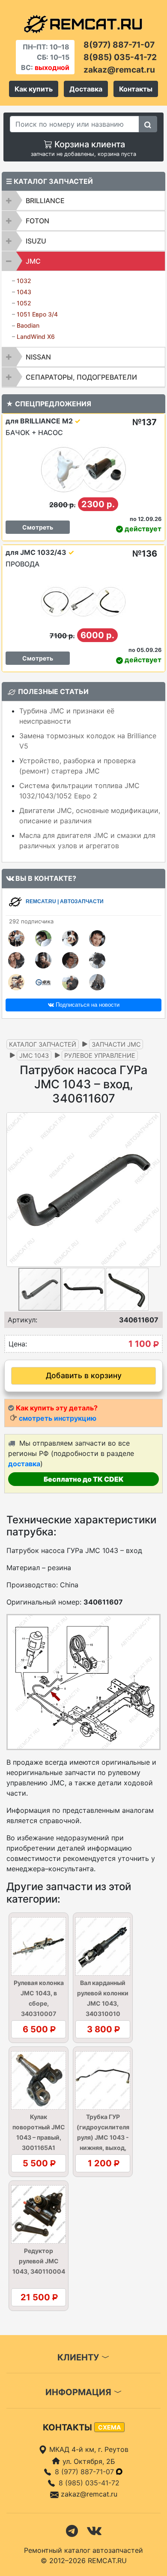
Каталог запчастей (43, 1044)
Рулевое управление (100, 1055)
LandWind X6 (36, 336)
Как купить (34, 89)
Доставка (86, 89)
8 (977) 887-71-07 (85, 2472)
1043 (24, 292)
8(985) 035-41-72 (120, 57)
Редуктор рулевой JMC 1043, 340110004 (39, 2261)
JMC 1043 (34, 1055)
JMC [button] (33, 261)
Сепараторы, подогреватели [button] (81, 377)
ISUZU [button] (36, 241)
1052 (24, 303)
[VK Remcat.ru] (94, 2530)
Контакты (136, 89)
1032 (24, 281)
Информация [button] (79, 2392)
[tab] (83, 201)
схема (109, 2427)
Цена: (18, 1344)
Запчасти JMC (116, 1044)
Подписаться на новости (87, 1005)
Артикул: (22, 1320)
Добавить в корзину (84, 1375)
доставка (24, 1464)
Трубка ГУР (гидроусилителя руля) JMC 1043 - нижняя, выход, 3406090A (103, 2137)
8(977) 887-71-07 (119, 45)
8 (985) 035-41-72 (89, 2483)
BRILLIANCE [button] (45, 201)
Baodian (28, 325)
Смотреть (38, 527)
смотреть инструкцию (58, 1418)
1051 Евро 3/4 (37, 314)
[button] (153, 1190)
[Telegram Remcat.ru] (72, 2530)
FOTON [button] (37, 221)
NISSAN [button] (38, 357)
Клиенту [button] (79, 2357)
